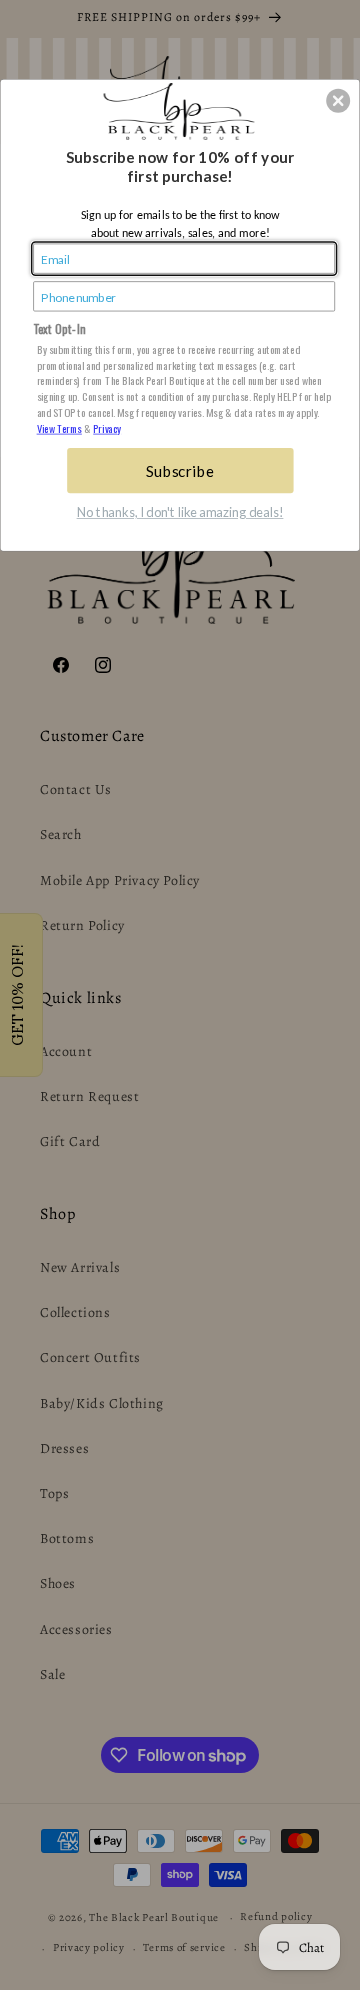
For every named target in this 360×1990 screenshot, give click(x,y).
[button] (338, 101)
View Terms (59, 428)
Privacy (107, 428)
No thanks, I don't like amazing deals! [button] (180, 513)
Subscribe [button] (180, 470)
